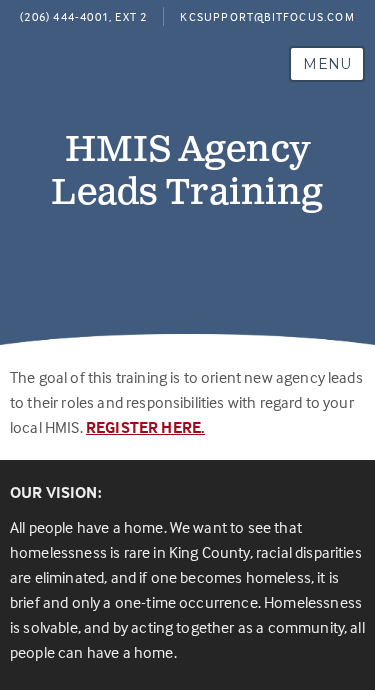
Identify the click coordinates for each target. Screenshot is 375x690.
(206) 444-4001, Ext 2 (83, 16)
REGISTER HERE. (145, 427)
